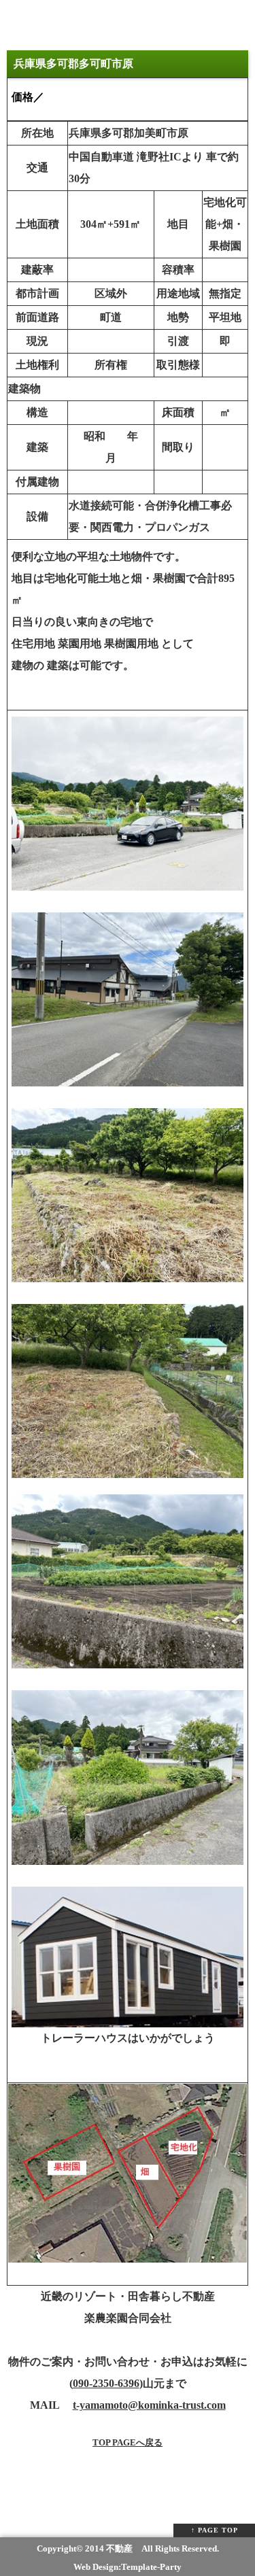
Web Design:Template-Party (128, 2567)
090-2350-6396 (106, 2383)
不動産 (119, 2548)
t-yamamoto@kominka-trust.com (149, 2405)
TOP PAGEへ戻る (128, 2442)
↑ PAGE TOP (215, 2530)
